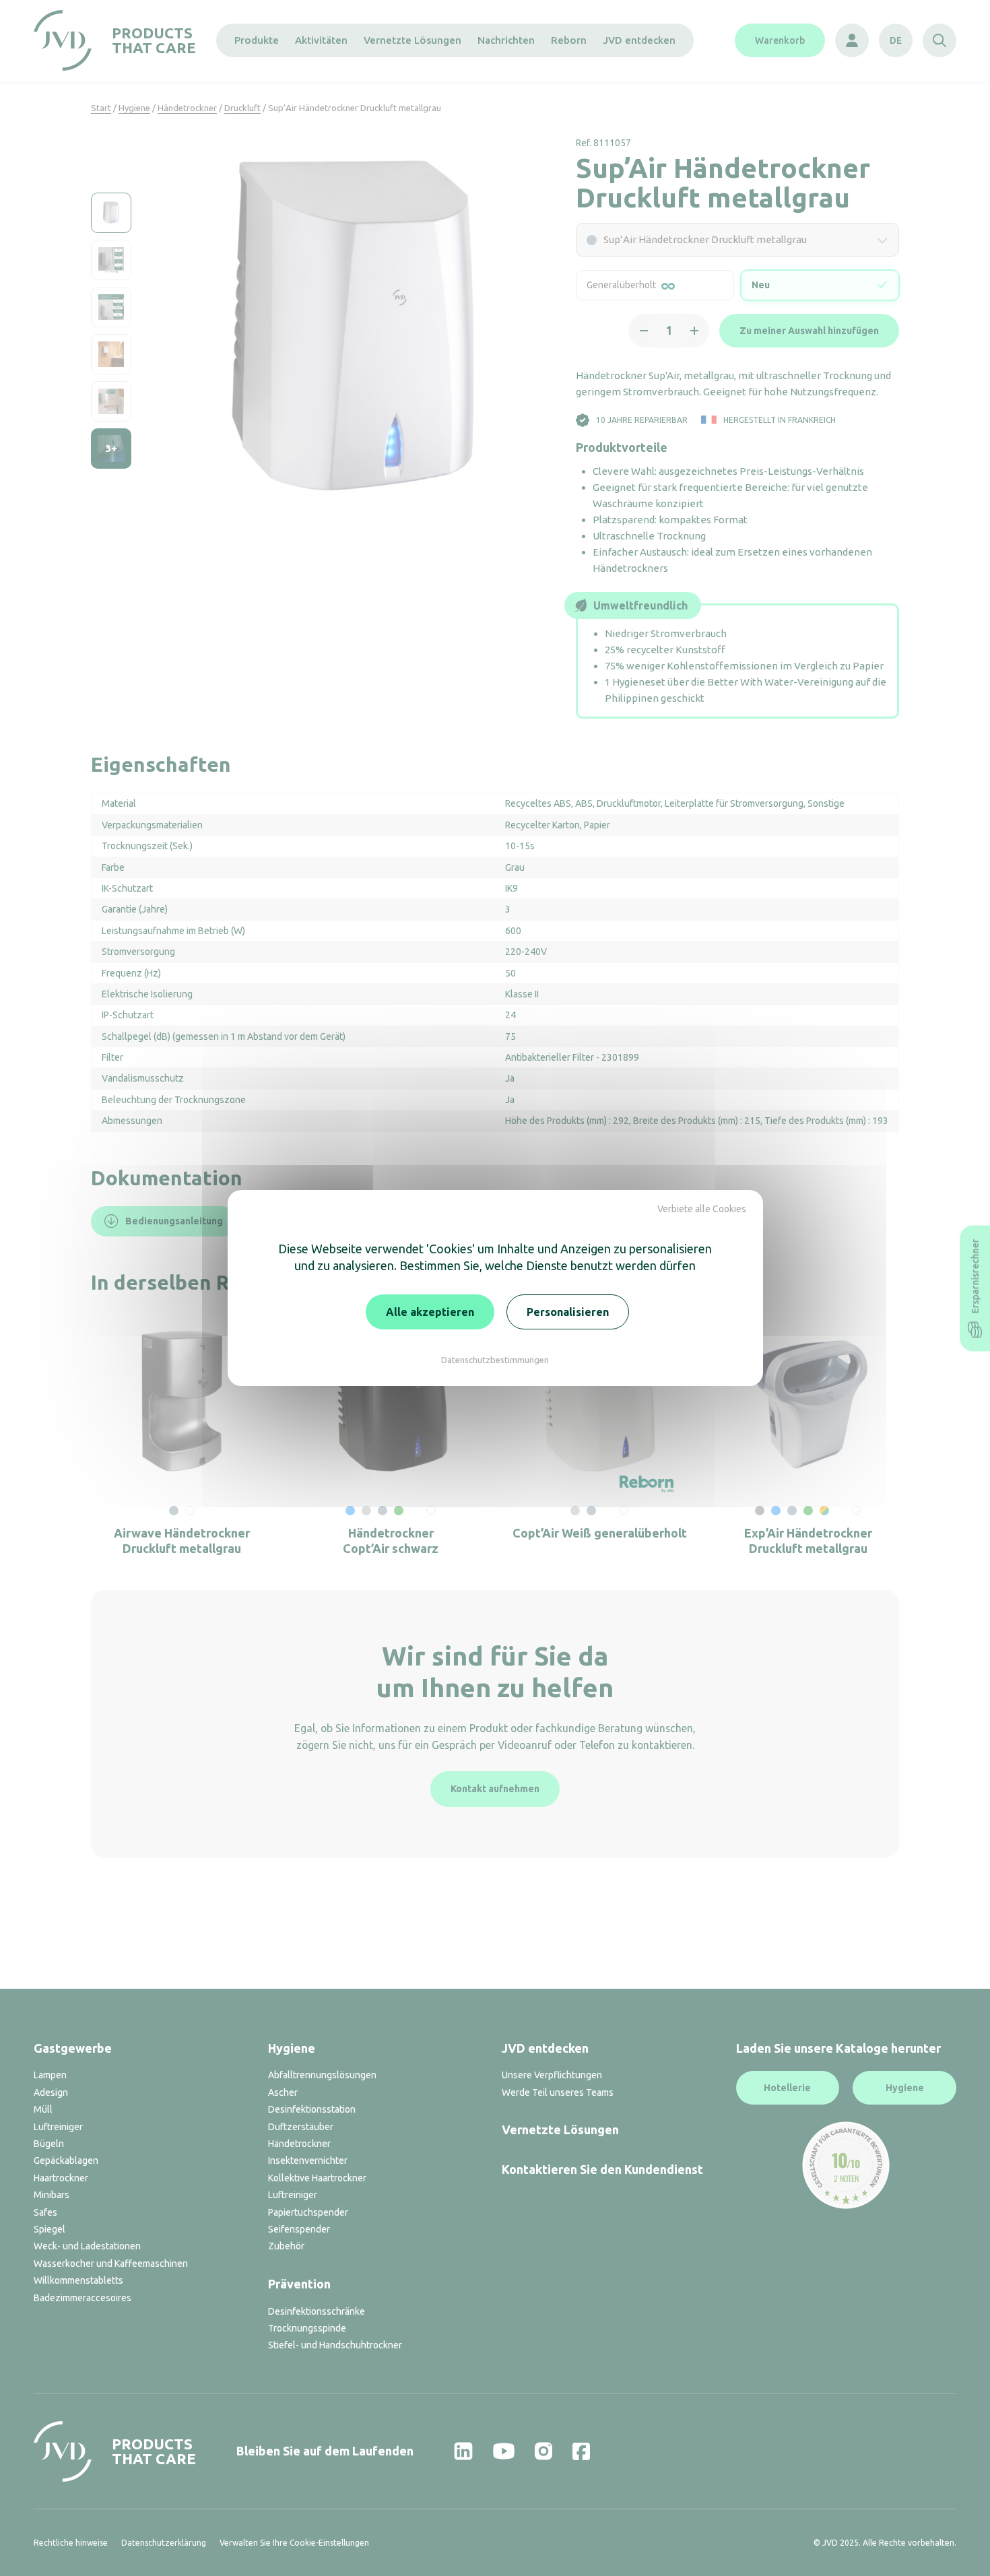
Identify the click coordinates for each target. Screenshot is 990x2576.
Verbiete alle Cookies (702, 1209)
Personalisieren (568, 1312)
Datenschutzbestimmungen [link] (495, 1360)
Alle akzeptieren (430, 1312)
